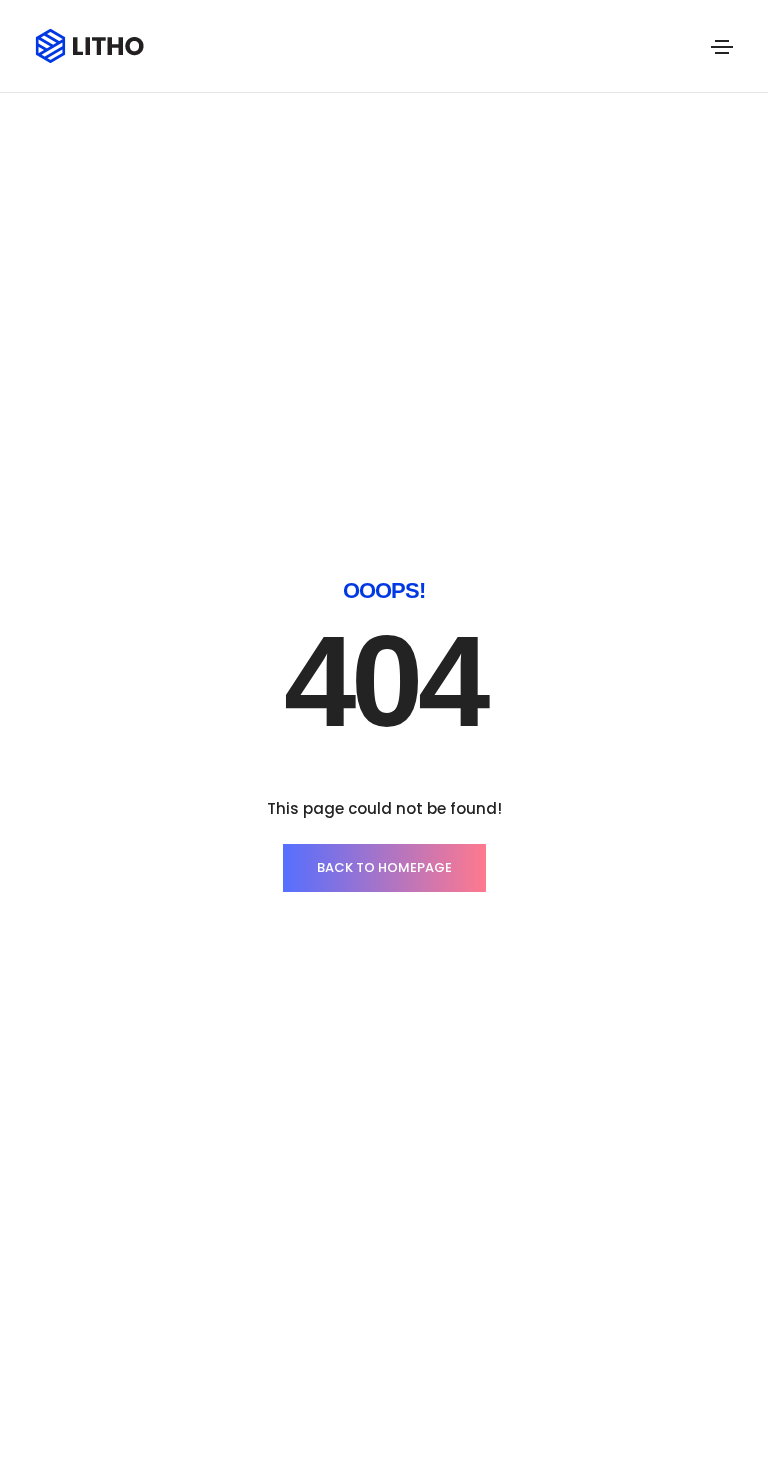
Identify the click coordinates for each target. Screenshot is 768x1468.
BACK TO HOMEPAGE (384, 867)
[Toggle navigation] (722, 47)
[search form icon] (685, 47)
